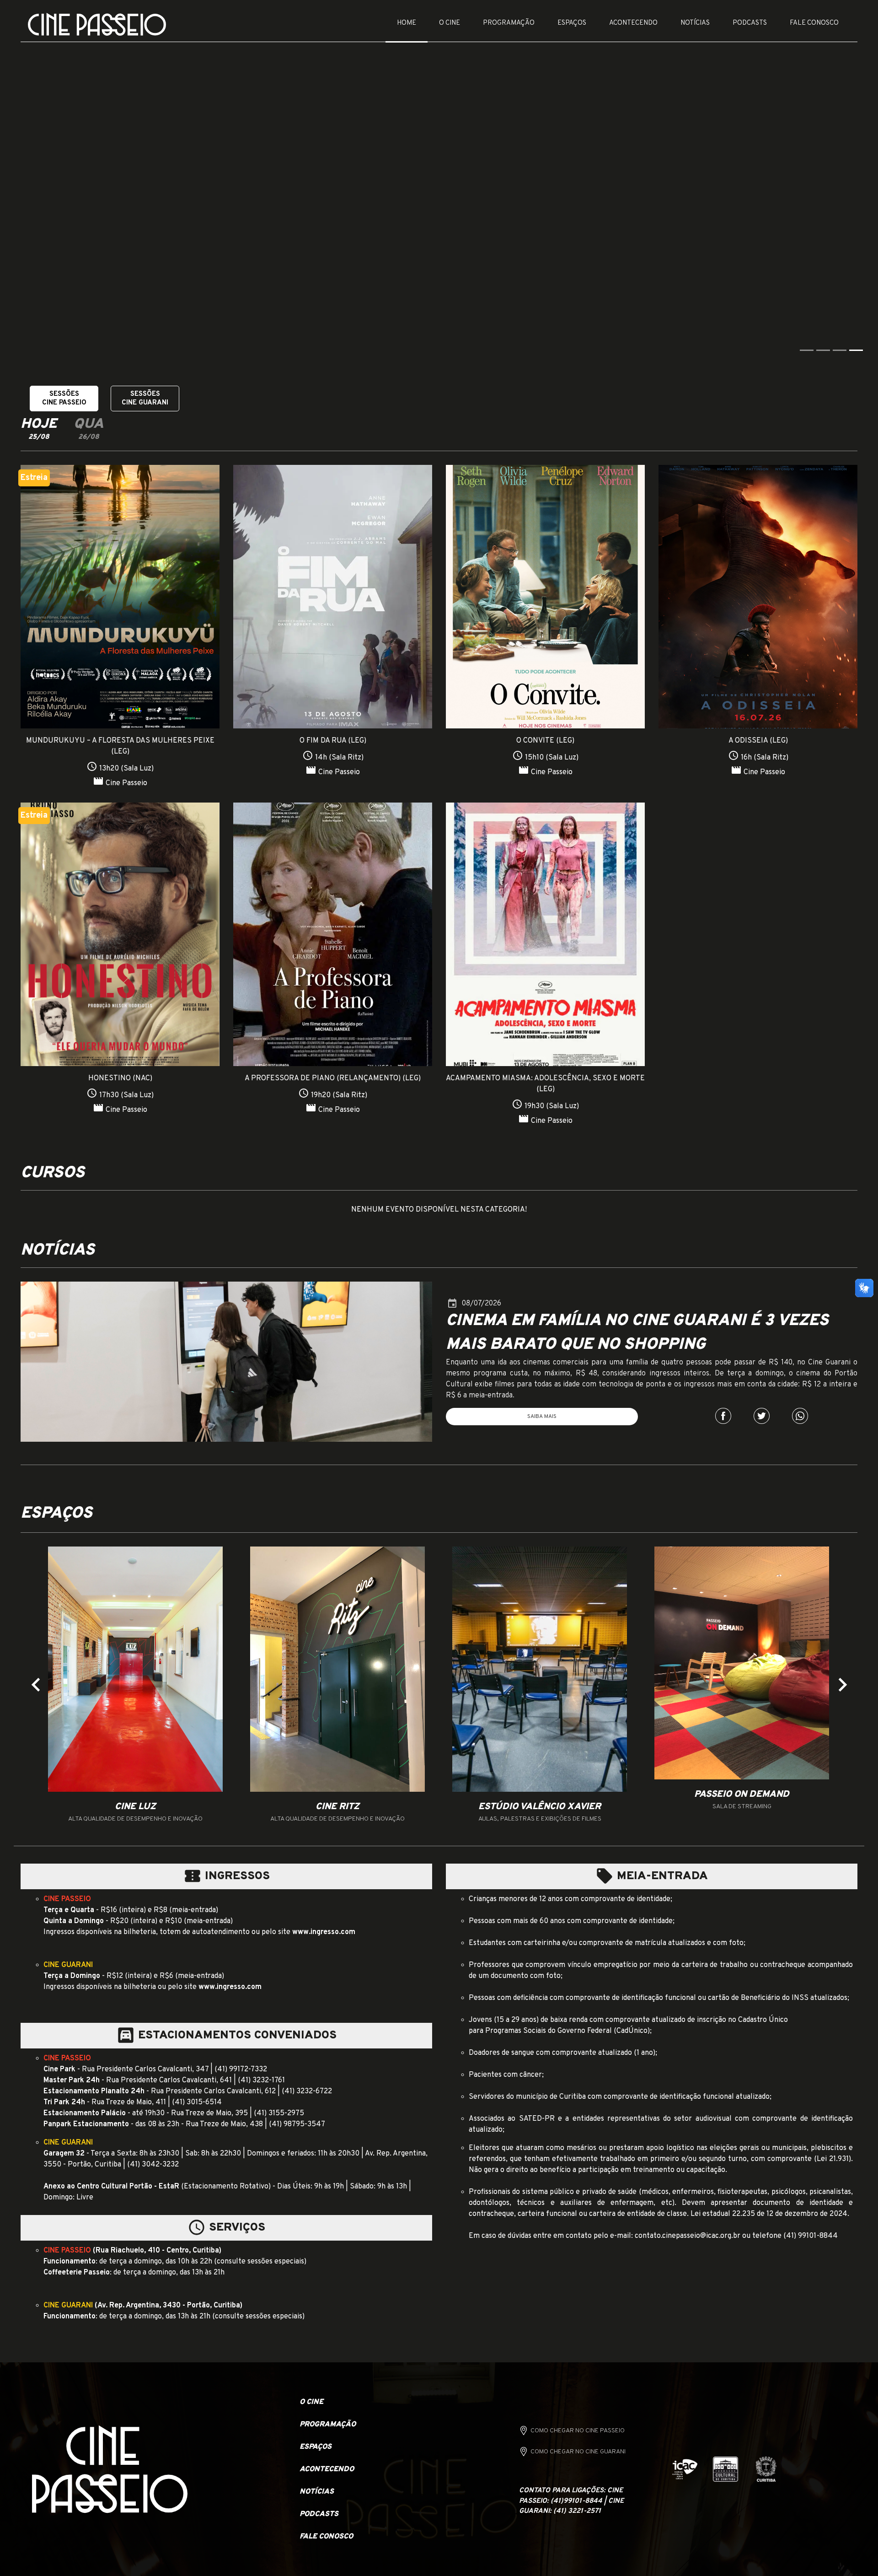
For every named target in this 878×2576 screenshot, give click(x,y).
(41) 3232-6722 (307, 2091)
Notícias (695, 23)
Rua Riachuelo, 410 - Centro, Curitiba (157, 2250)
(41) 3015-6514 (197, 2102)
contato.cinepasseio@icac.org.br (688, 2236)
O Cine (450, 23)
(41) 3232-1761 (261, 2080)
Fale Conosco (814, 23)
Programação (509, 23)
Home (407, 23)
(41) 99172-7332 (241, 2069)
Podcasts (750, 23)
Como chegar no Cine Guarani (578, 2451)
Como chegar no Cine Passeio (578, 2430)
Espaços (572, 23)
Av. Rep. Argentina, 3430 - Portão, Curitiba (169, 2305)
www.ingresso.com (324, 1932)
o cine (311, 2402)
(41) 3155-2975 (279, 2113)
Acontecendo (633, 23)
